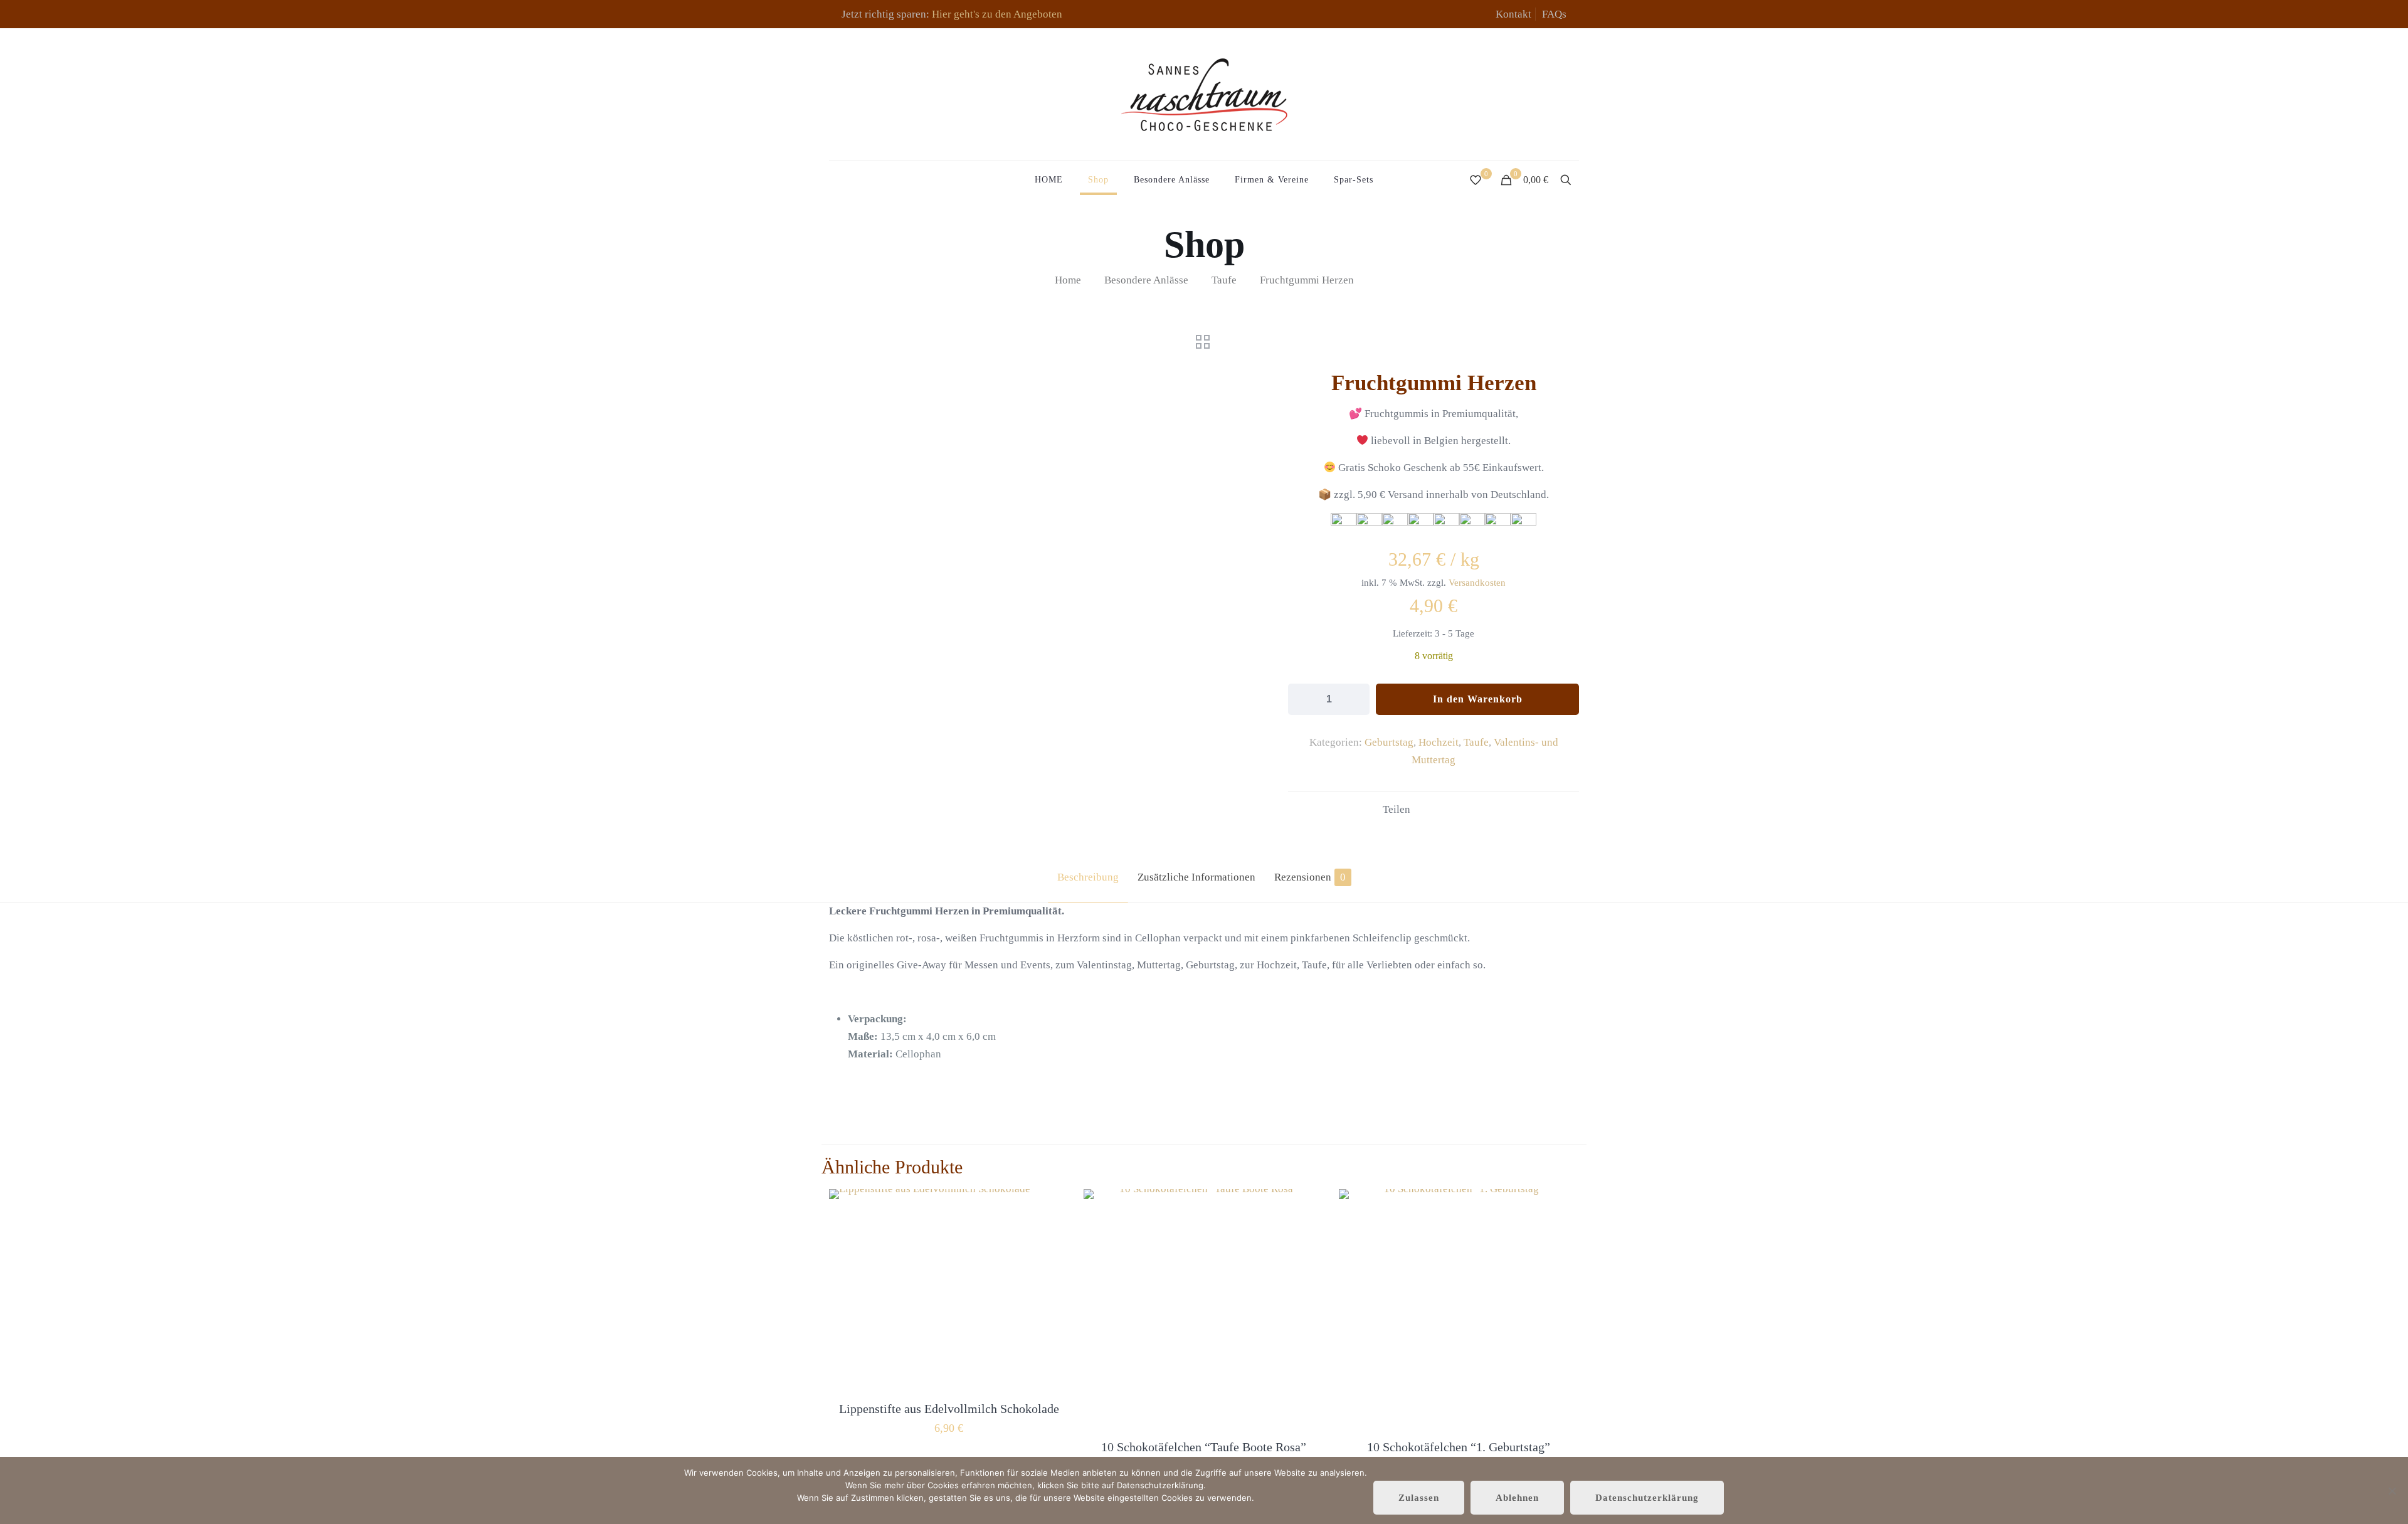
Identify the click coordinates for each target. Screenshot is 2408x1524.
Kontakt (1513, 14)
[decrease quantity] (1302, 699)
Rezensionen (1310, 877)
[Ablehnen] (2392, 1491)
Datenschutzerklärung (1647, 1498)
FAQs (1554, 14)
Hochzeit (1439, 742)
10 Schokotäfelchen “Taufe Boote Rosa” (1204, 1447)
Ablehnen (1517, 1498)
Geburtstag (1389, 742)
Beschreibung (1088, 877)
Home (1068, 280)
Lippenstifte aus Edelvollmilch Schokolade (949, 1409)
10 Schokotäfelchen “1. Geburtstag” (1459, 1447)
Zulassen (1419, 1498)
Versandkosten (1477, 582)
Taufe (1224, 280)
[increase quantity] (1355, 699)
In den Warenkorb (1478, 699)
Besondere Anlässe (1146, 280)
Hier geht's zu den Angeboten (997, 14)
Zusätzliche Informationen (1196, 877)
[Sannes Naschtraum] (1204, 94)
